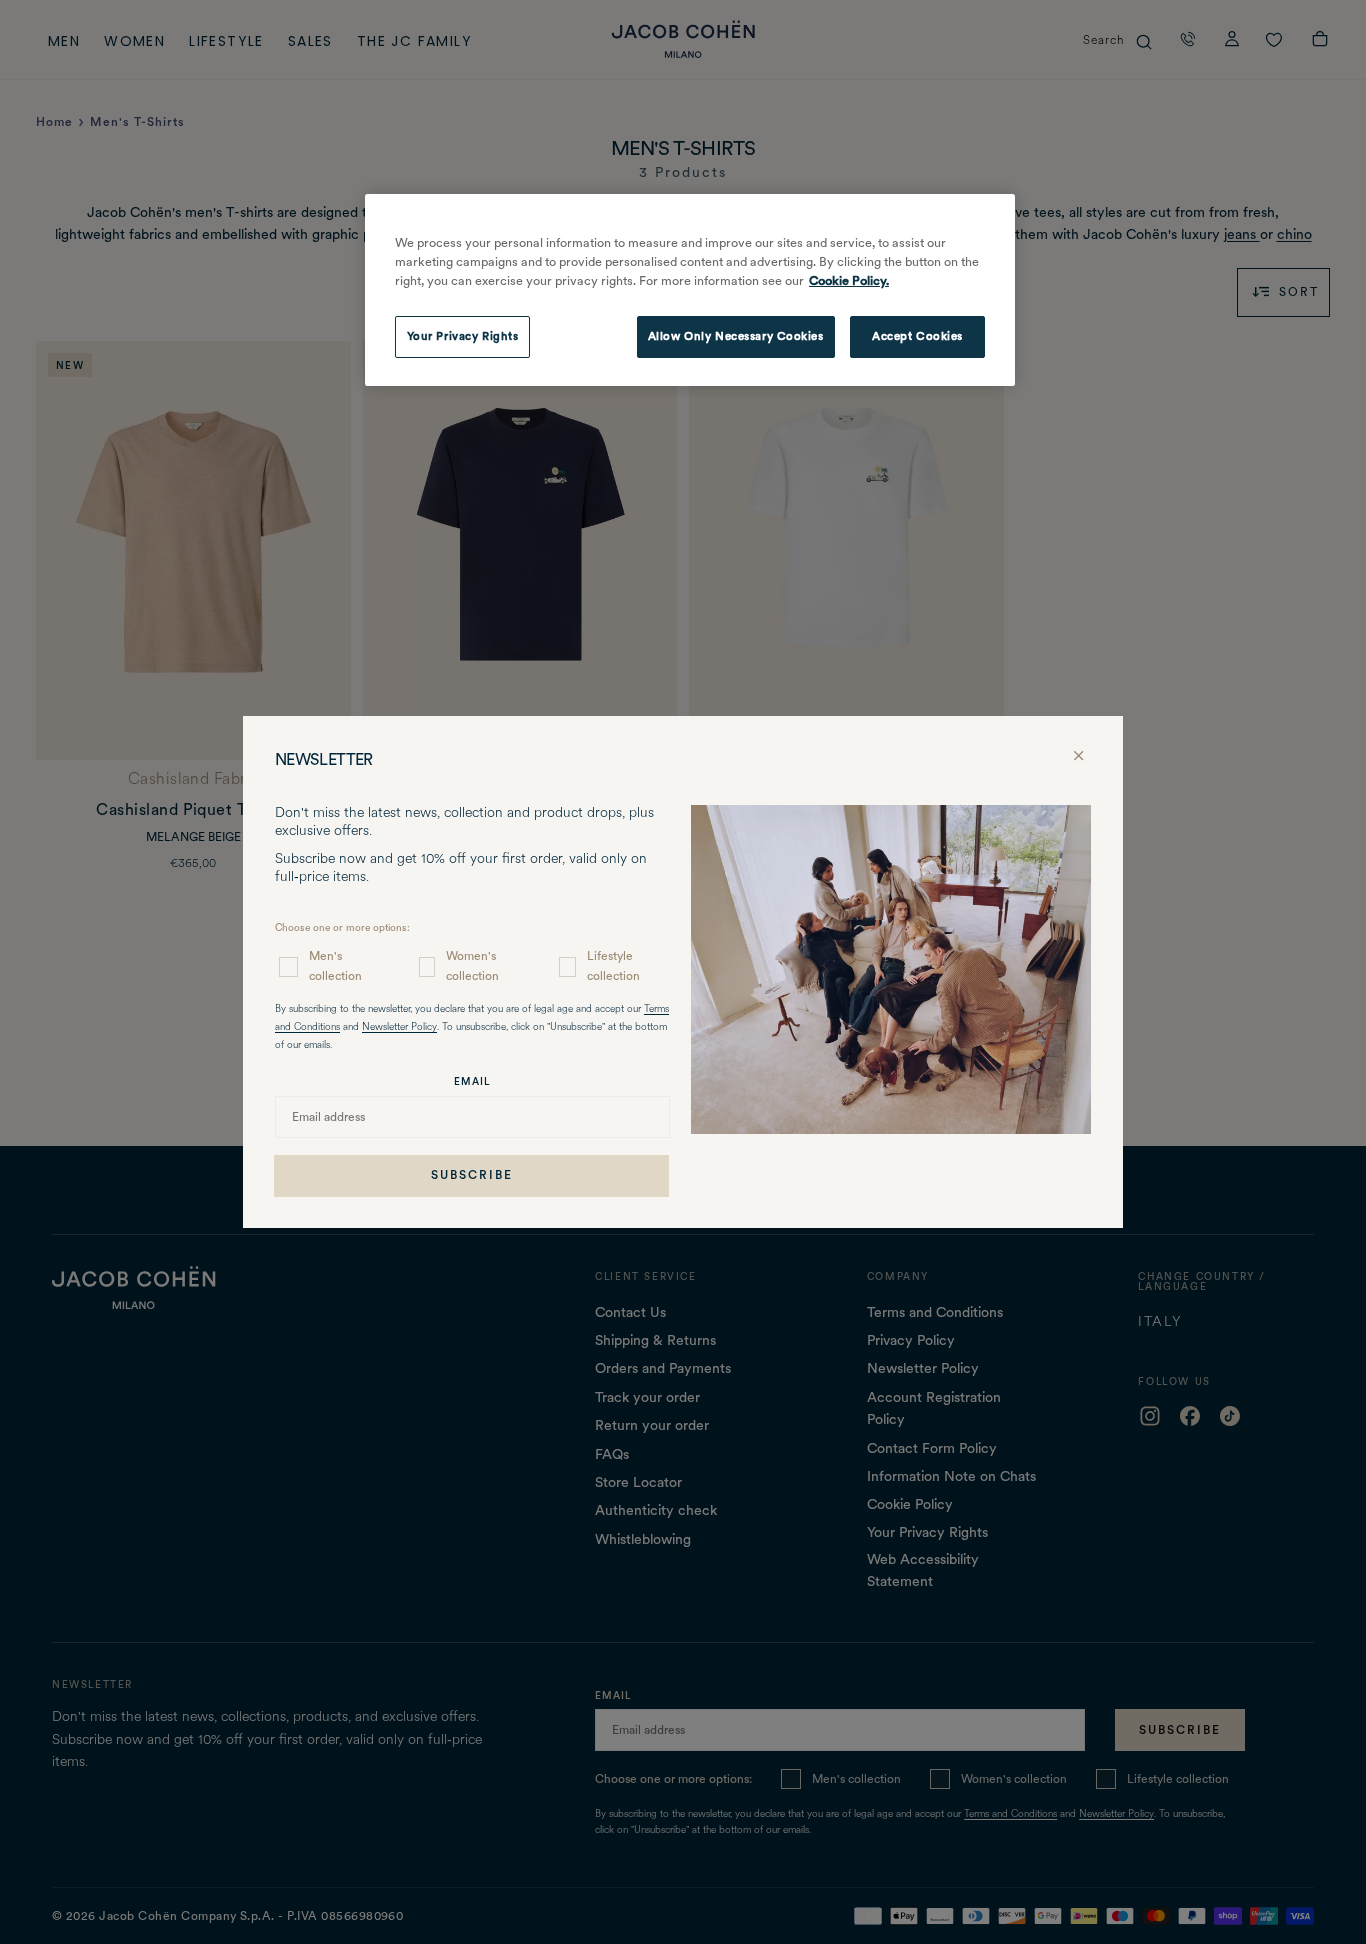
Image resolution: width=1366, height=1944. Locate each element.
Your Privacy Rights (463, 336)
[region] (690, 290)
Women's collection (472, 965)
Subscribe (472, 1175)
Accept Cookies (917, 336)
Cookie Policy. (849, 280)
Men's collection (335, 965)
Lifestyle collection (613, 965)
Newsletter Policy (399, 1027)
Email (472, 1081)
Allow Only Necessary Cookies (736, 336)
